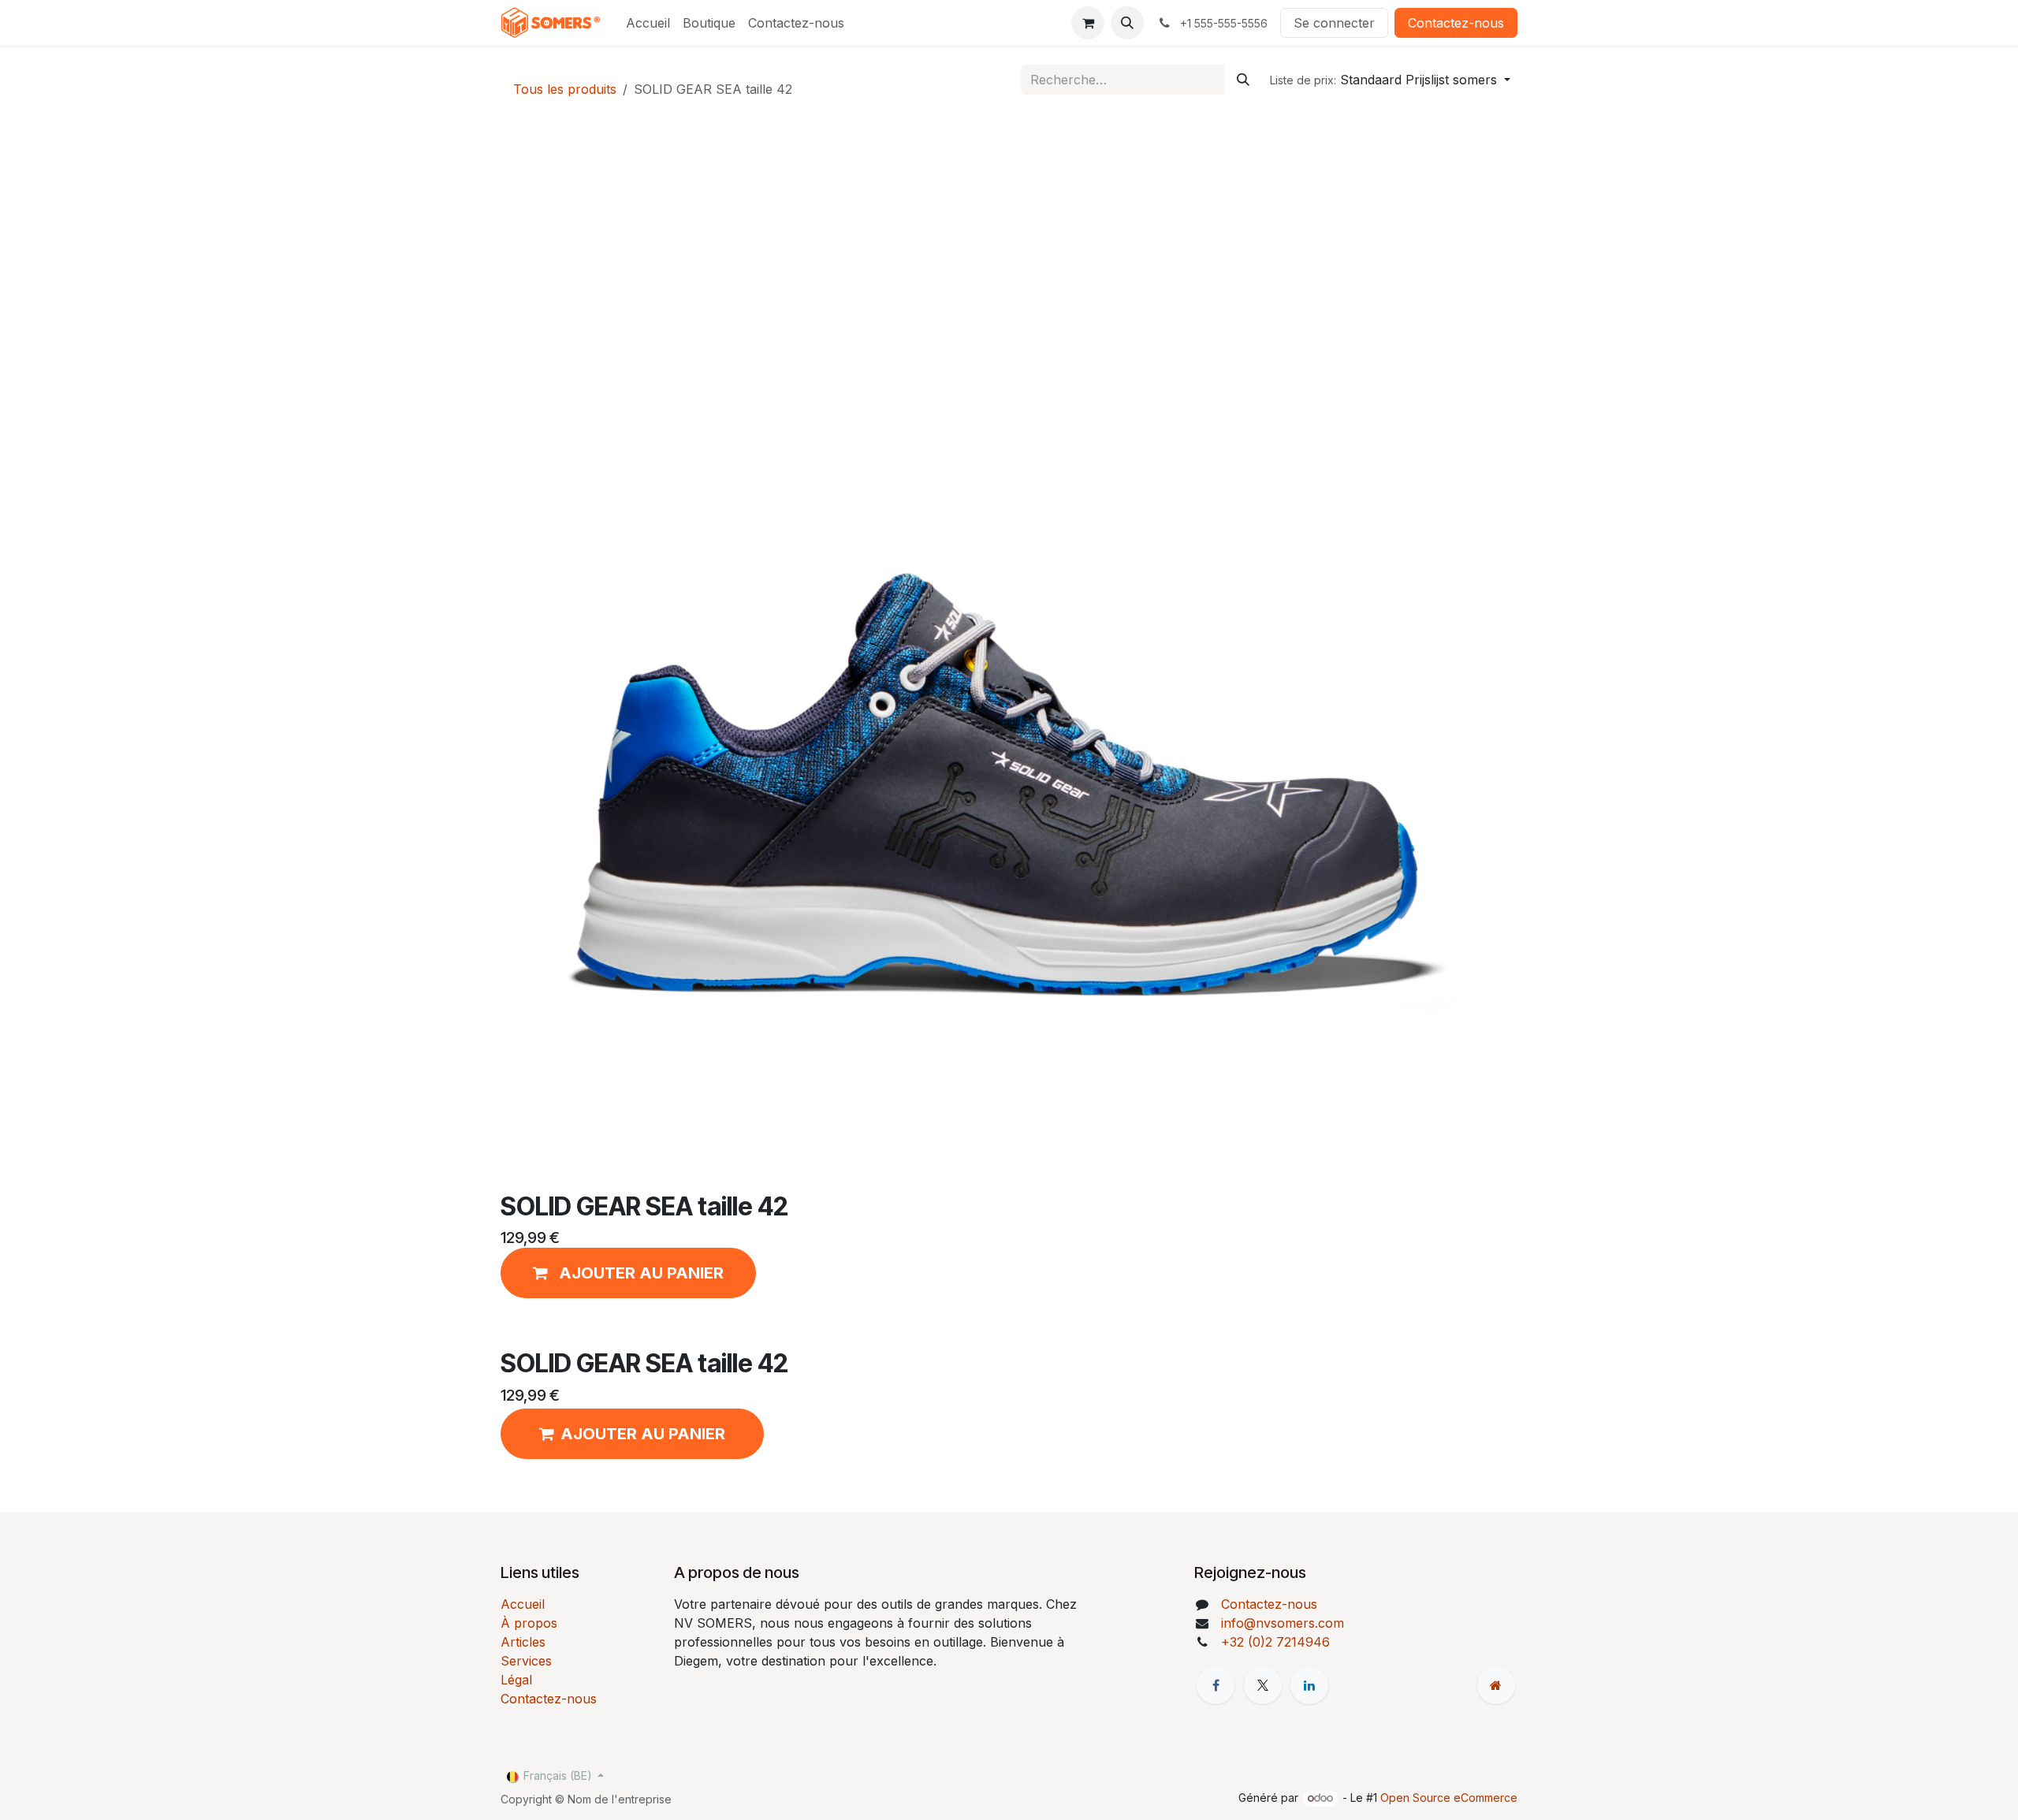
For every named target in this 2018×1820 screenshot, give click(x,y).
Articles (523, 1642)
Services (526, 1661)
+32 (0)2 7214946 (1275, 1642)
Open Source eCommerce (1449, 1798)
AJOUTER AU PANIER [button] (643, 1434)
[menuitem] (648, 23)
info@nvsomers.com (1283, 1623)
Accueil (523, 1604)
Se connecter (1334, 23)
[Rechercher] (1243, 80)
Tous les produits (565, 89)
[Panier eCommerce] (1088, 23)
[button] (1127, 23)
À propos (529, 1623)
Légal (516, 1680)
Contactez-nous (1456, 23)
